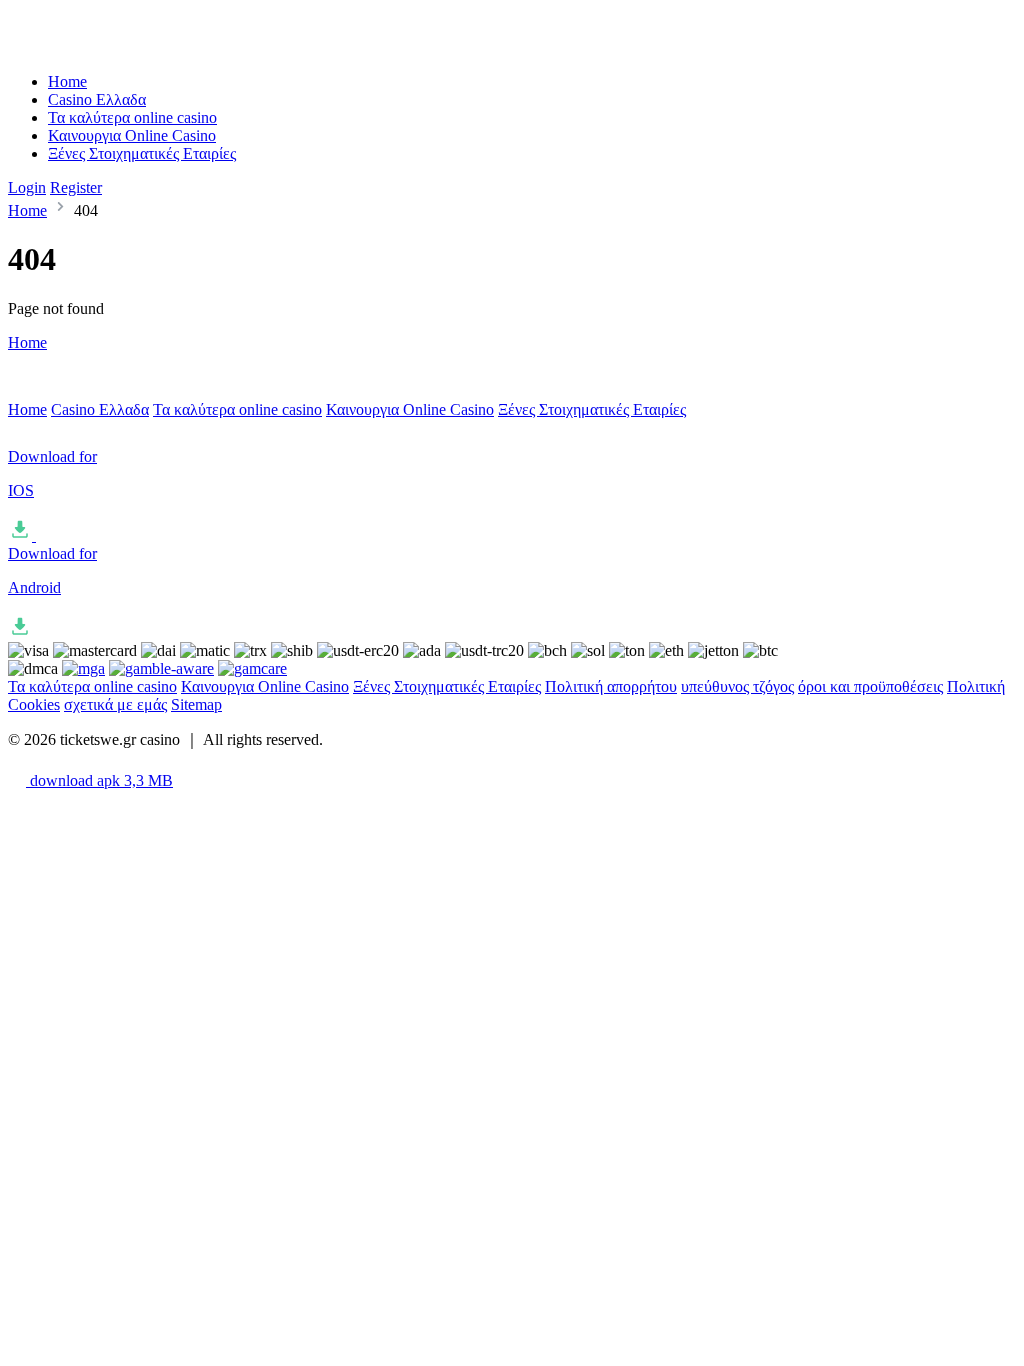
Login (27, 187)
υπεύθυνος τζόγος (737, 686)
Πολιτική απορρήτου (611, 686)
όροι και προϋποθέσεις (870, 686)
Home (67, 81)
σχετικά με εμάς (115, 704)
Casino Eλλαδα (97, 99)
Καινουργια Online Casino (132, 135)
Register (76, 187)
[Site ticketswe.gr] (91, 47)
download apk (99, 780)
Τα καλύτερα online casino (132, 117)
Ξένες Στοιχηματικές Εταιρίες (142, 153)
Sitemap (196, 704)
